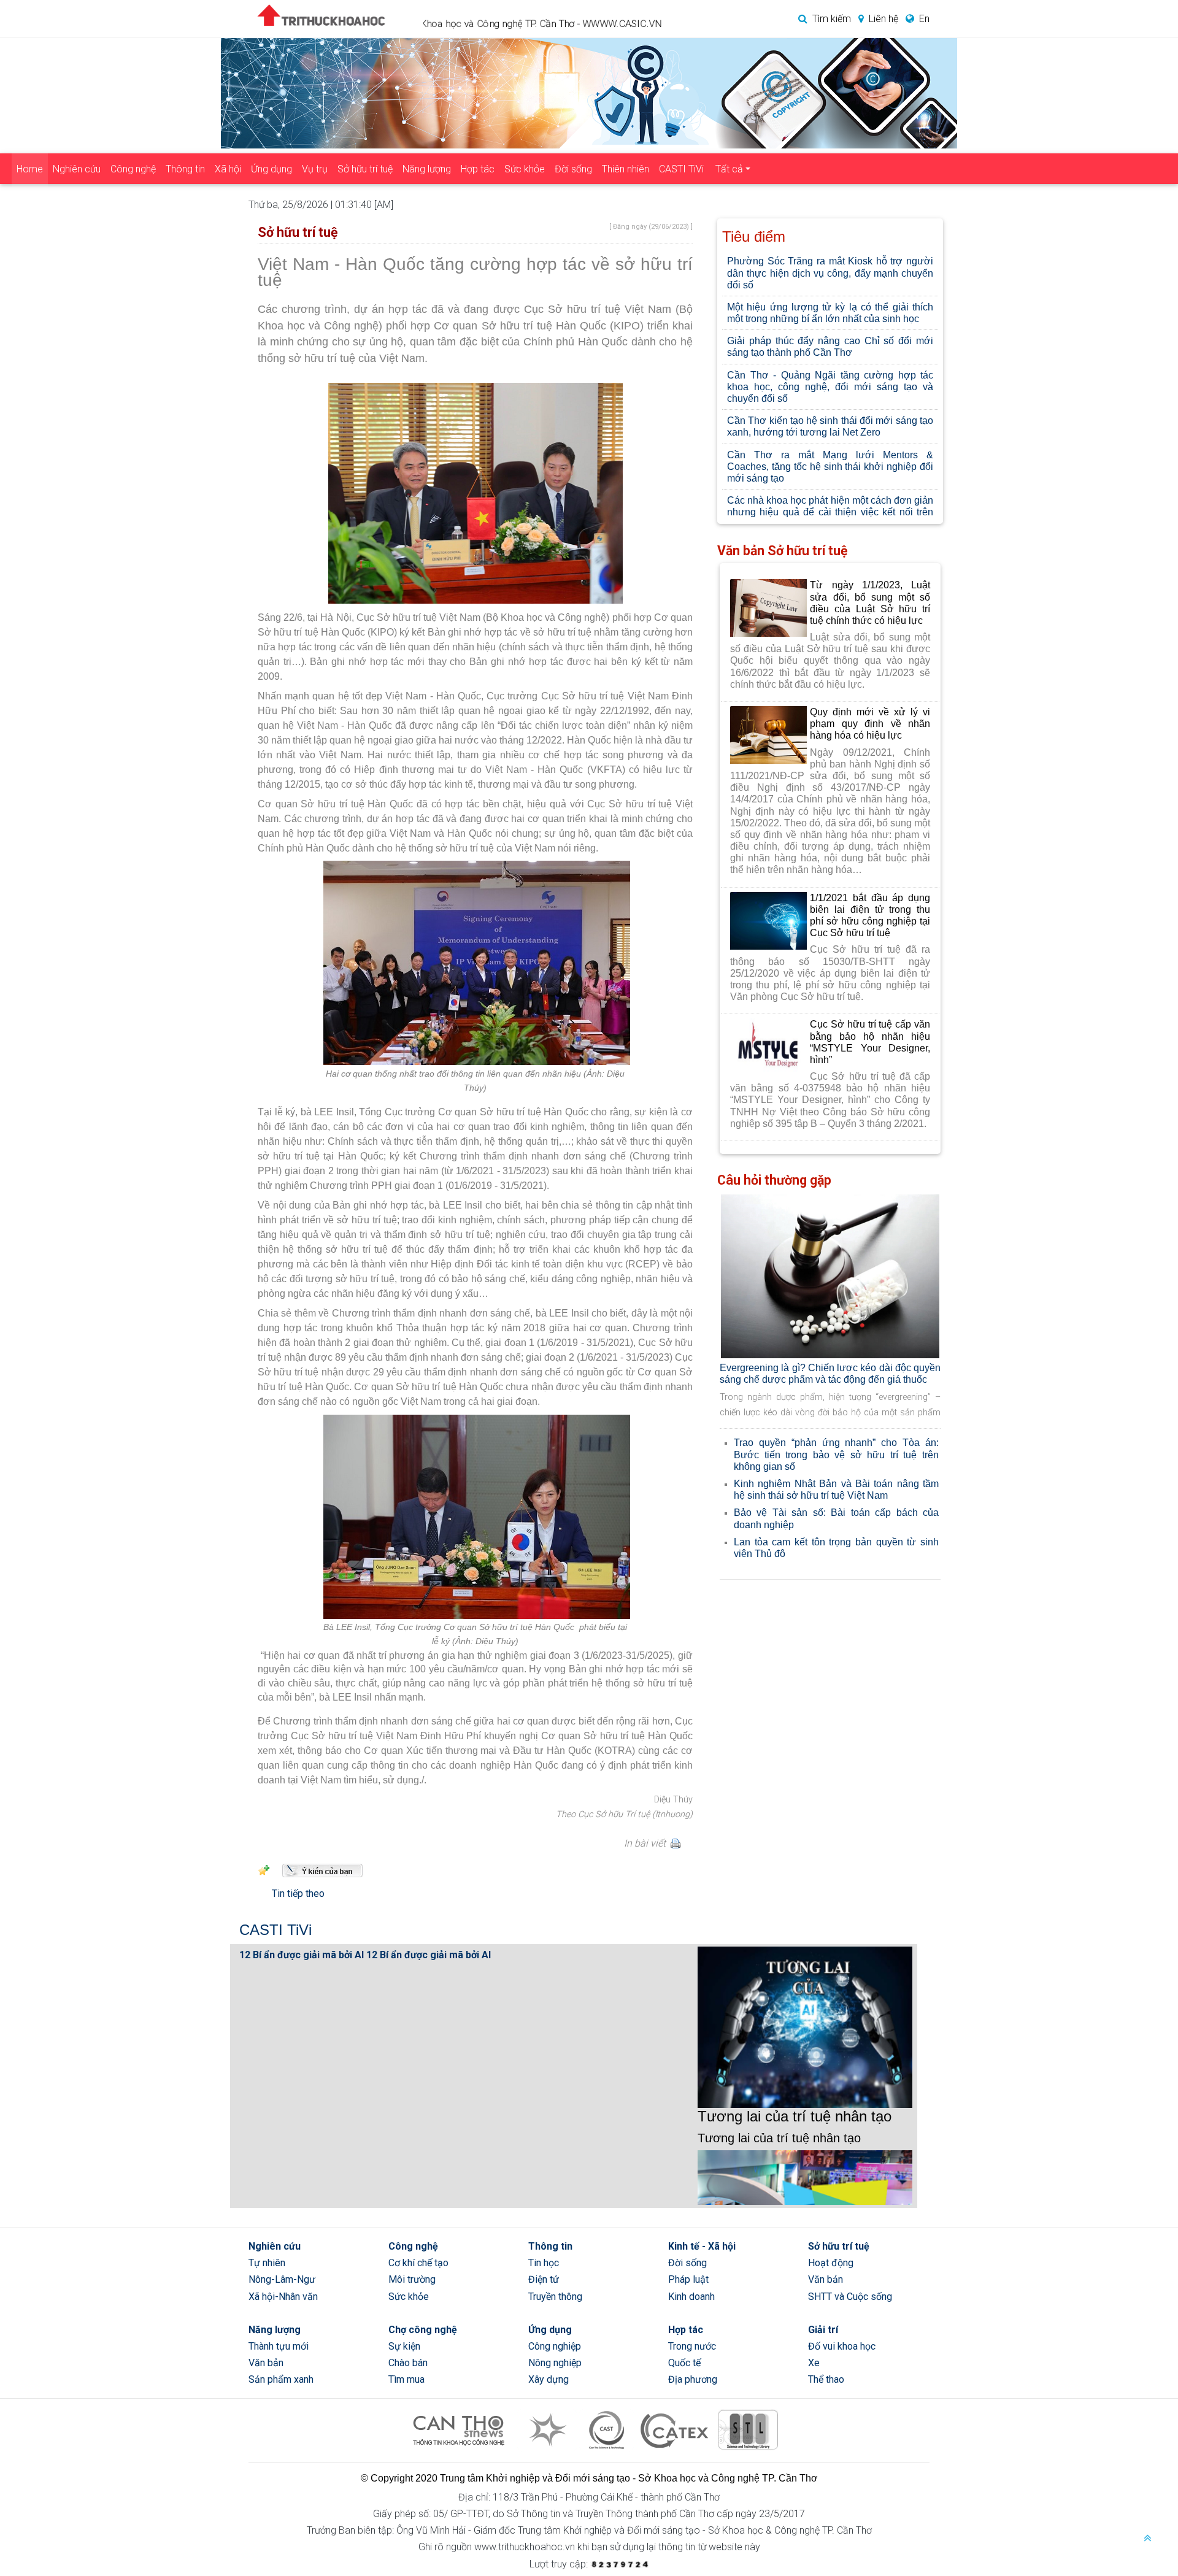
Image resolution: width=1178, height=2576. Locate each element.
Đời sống (573, 169)
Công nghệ (133, 169)
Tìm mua (406, 2379)
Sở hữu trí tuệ (365, 169)
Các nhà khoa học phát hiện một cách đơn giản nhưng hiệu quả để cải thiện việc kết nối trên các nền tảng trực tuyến (830, 512)
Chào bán (408, 2363)
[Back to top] (1147, 2539)
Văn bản (826, 2279)
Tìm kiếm (832, 19)
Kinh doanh (691, 2297)
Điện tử (544, 2279)
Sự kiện (404, 2346)
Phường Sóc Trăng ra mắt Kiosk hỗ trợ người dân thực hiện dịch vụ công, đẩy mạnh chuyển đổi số (830, 273)
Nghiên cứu (77, 169)
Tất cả (729, 169)
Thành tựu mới (279, 2346)
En (924, 19)
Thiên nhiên (626, 169)
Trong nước (692, 2346)
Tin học (544, 2263)
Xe (814, 2363)
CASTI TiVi (681, 169)
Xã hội (228, 169)
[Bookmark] (264, 1869)
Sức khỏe (525, 169)
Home (30, 169)
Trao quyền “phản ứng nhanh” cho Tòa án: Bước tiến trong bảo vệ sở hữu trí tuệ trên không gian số (836, 1454)
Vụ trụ (315, 169)
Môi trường (412, 2279)
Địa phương (693, 2379)
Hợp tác (478, 169)
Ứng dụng (271, 169)
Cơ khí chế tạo (418, 2263)
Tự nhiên (267, 2263)
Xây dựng (549, 2379)
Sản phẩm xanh (281, 2379)
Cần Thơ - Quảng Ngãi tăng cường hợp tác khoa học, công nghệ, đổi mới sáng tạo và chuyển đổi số (830, 387)
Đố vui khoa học (842, 2346)
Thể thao (826, 2379)
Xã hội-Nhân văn (283, 2297)
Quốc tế (684, 2363)
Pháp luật (688, 2279)
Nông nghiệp (555, 2363)
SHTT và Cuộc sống (850, 2297)
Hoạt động (831, 2263)
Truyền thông (555, 2297)
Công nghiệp (555, 2346)
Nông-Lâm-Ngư (282, 2279)
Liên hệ (883, 19)
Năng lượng (427, 169)
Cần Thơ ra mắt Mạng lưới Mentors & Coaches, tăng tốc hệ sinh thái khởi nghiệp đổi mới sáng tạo (830, 467)
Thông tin (185, 169)
